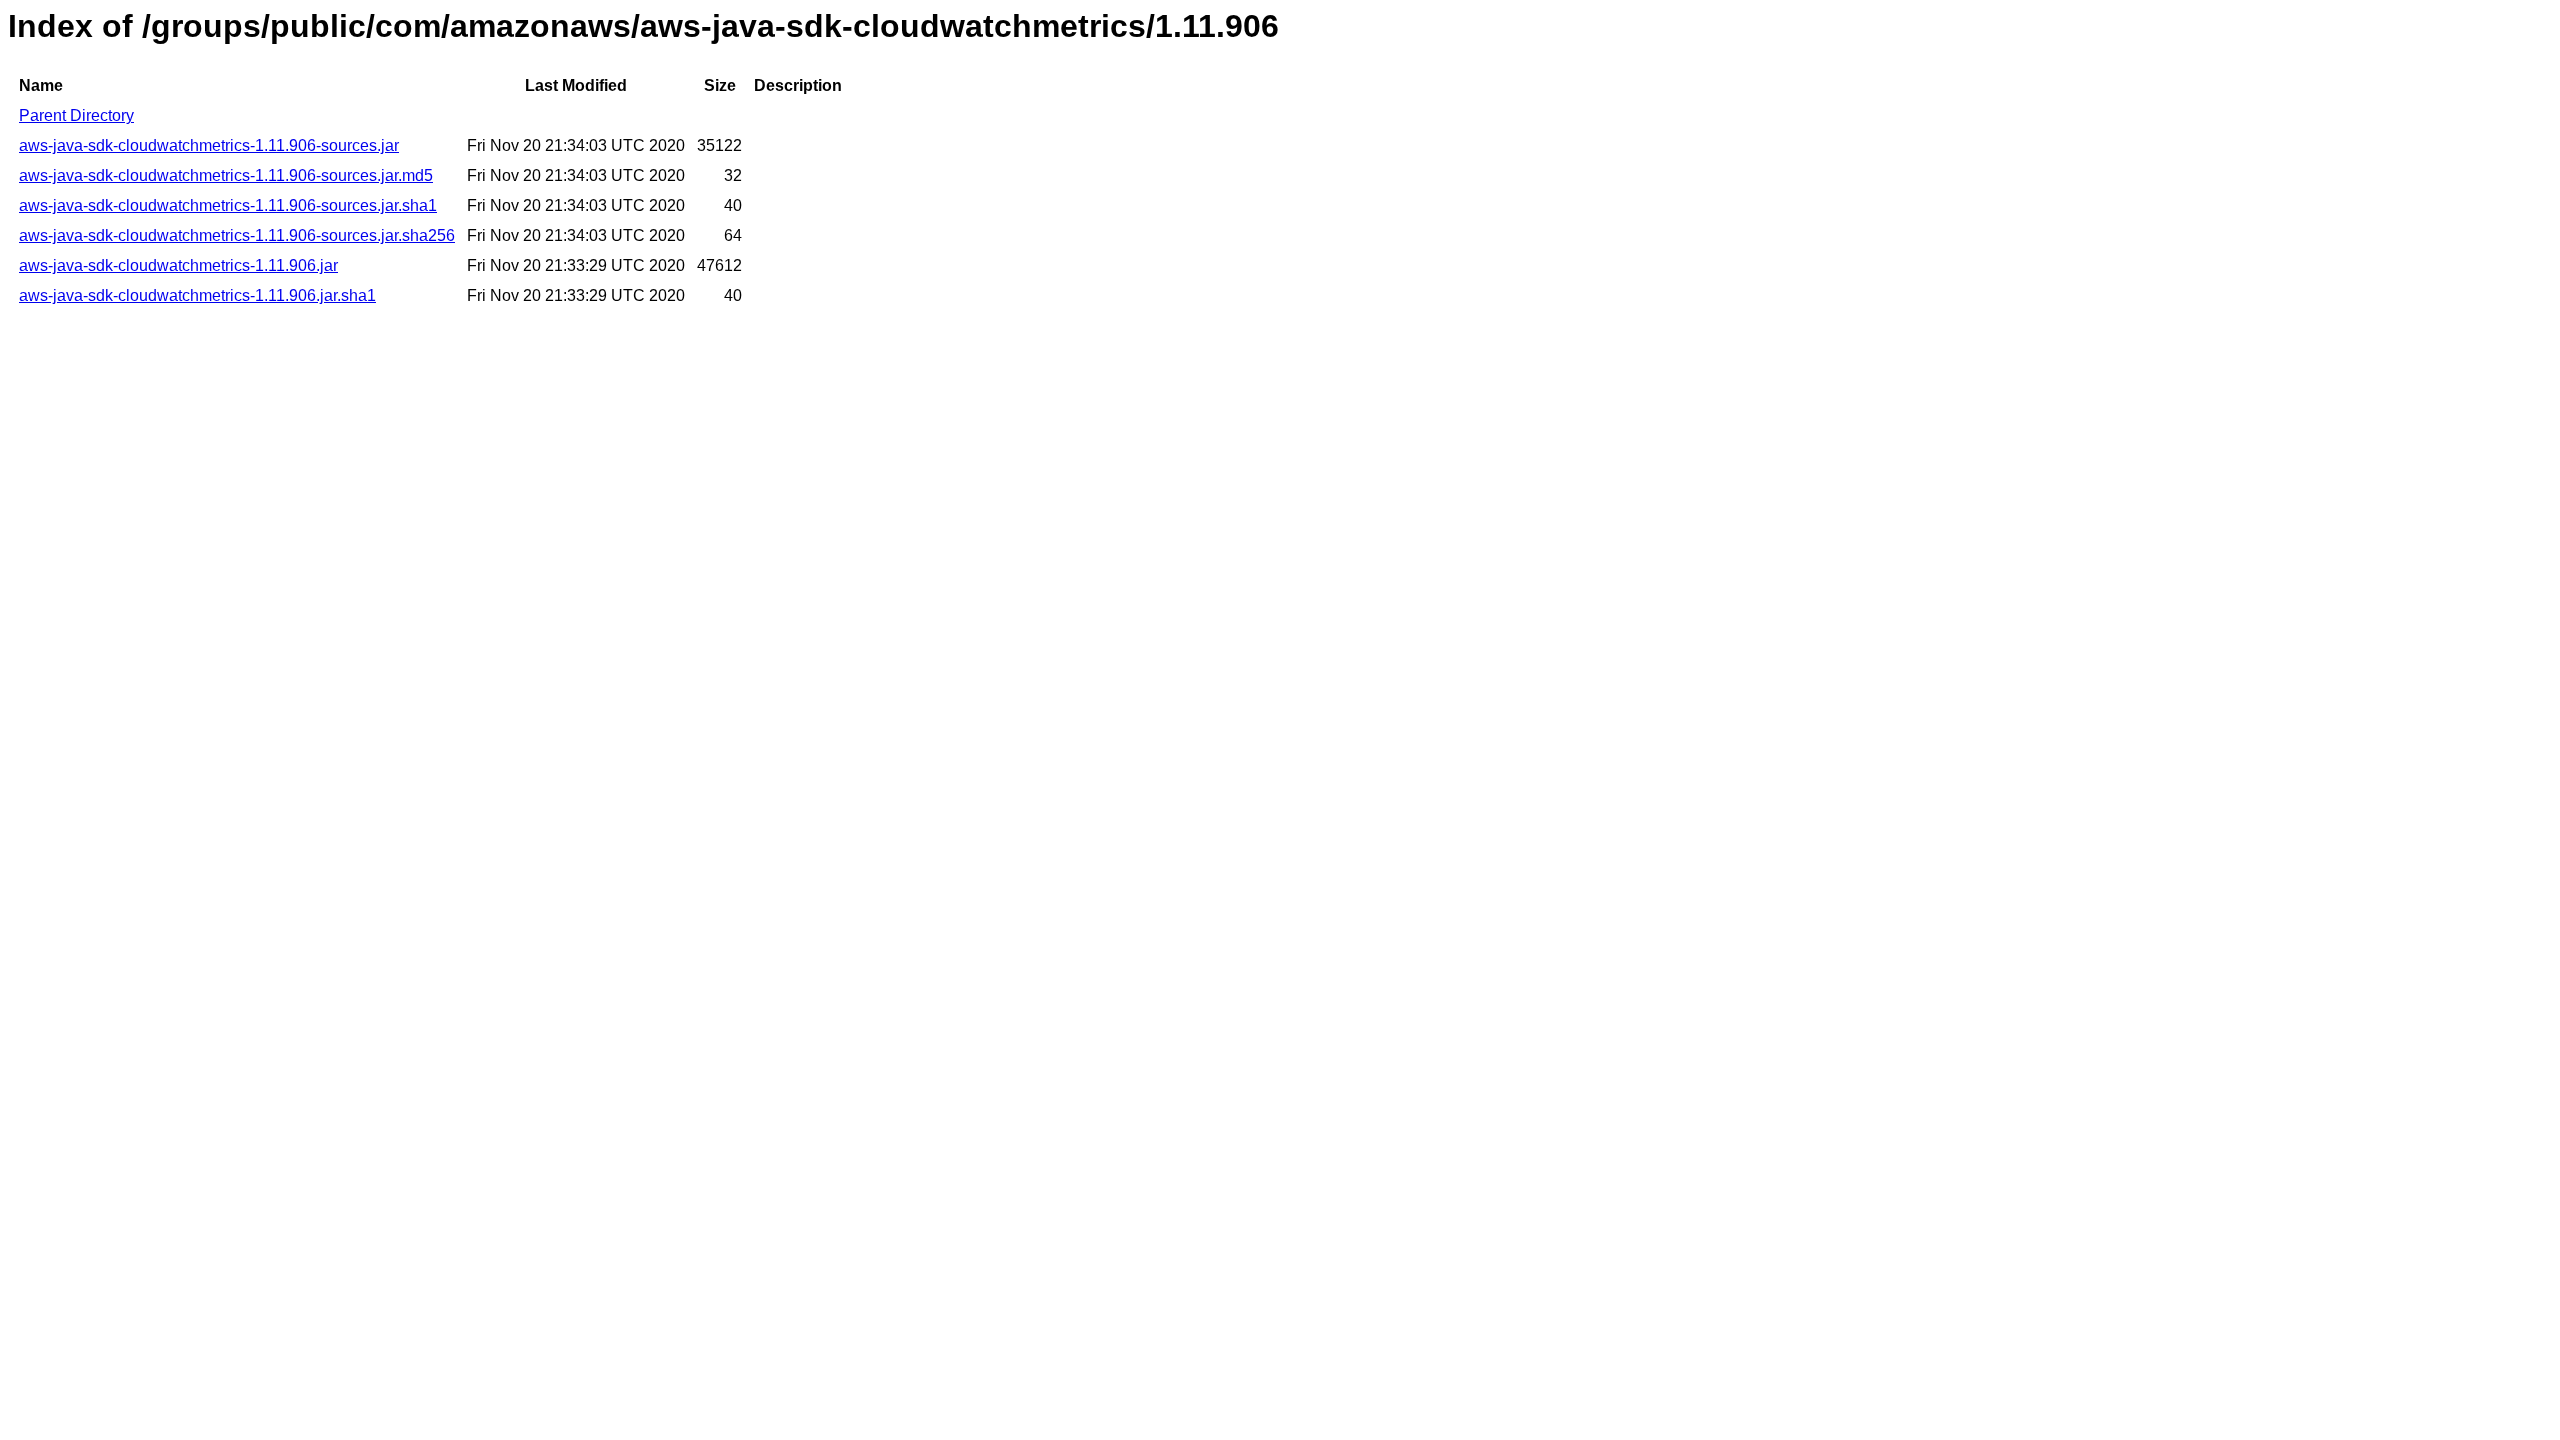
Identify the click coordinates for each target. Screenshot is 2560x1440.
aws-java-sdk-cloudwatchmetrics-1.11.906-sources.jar (209, 145)
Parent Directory (76, 115)
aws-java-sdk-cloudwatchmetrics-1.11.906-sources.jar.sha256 (237, 235)
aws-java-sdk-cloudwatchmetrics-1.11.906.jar (178, 265)
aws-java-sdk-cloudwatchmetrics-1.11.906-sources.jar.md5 (226, 175)
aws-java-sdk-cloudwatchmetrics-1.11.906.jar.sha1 (197, 295)
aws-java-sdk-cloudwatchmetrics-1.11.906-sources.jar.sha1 (228, 205)
